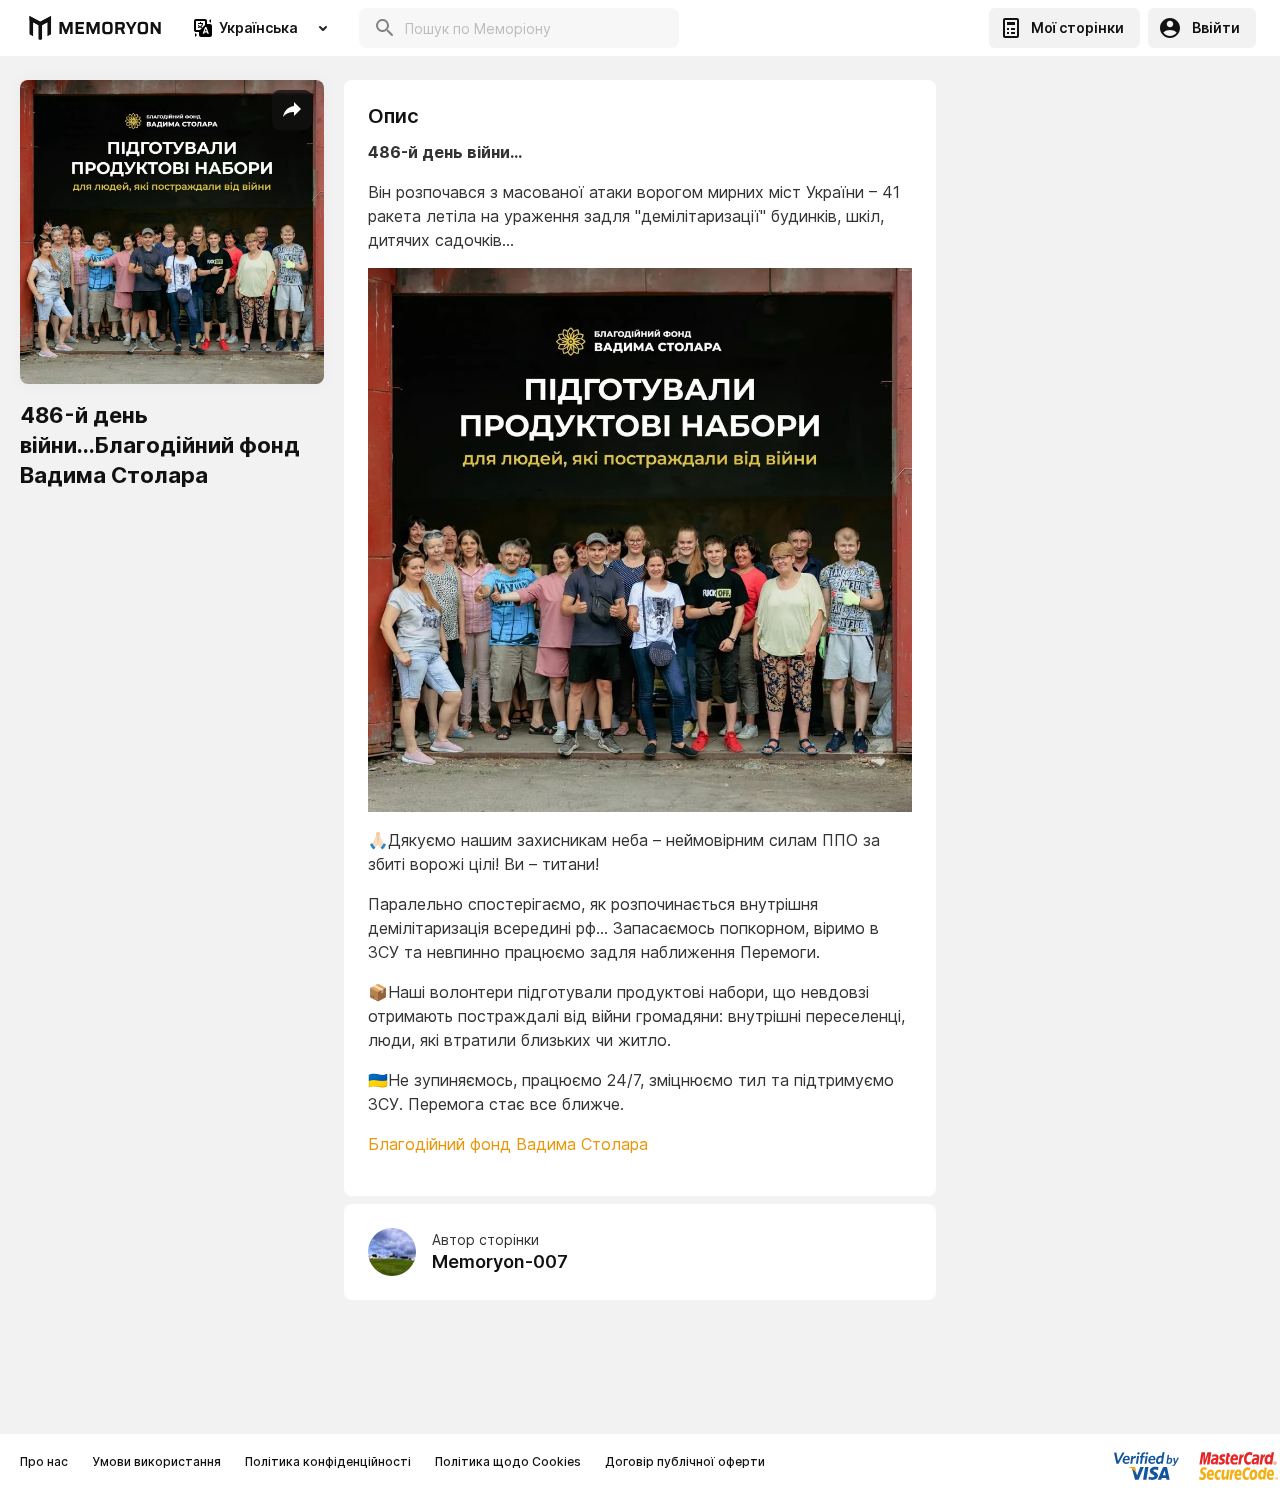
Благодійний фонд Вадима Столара (508, 1144)
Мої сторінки (1077, 27)
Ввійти (1216, 27)
